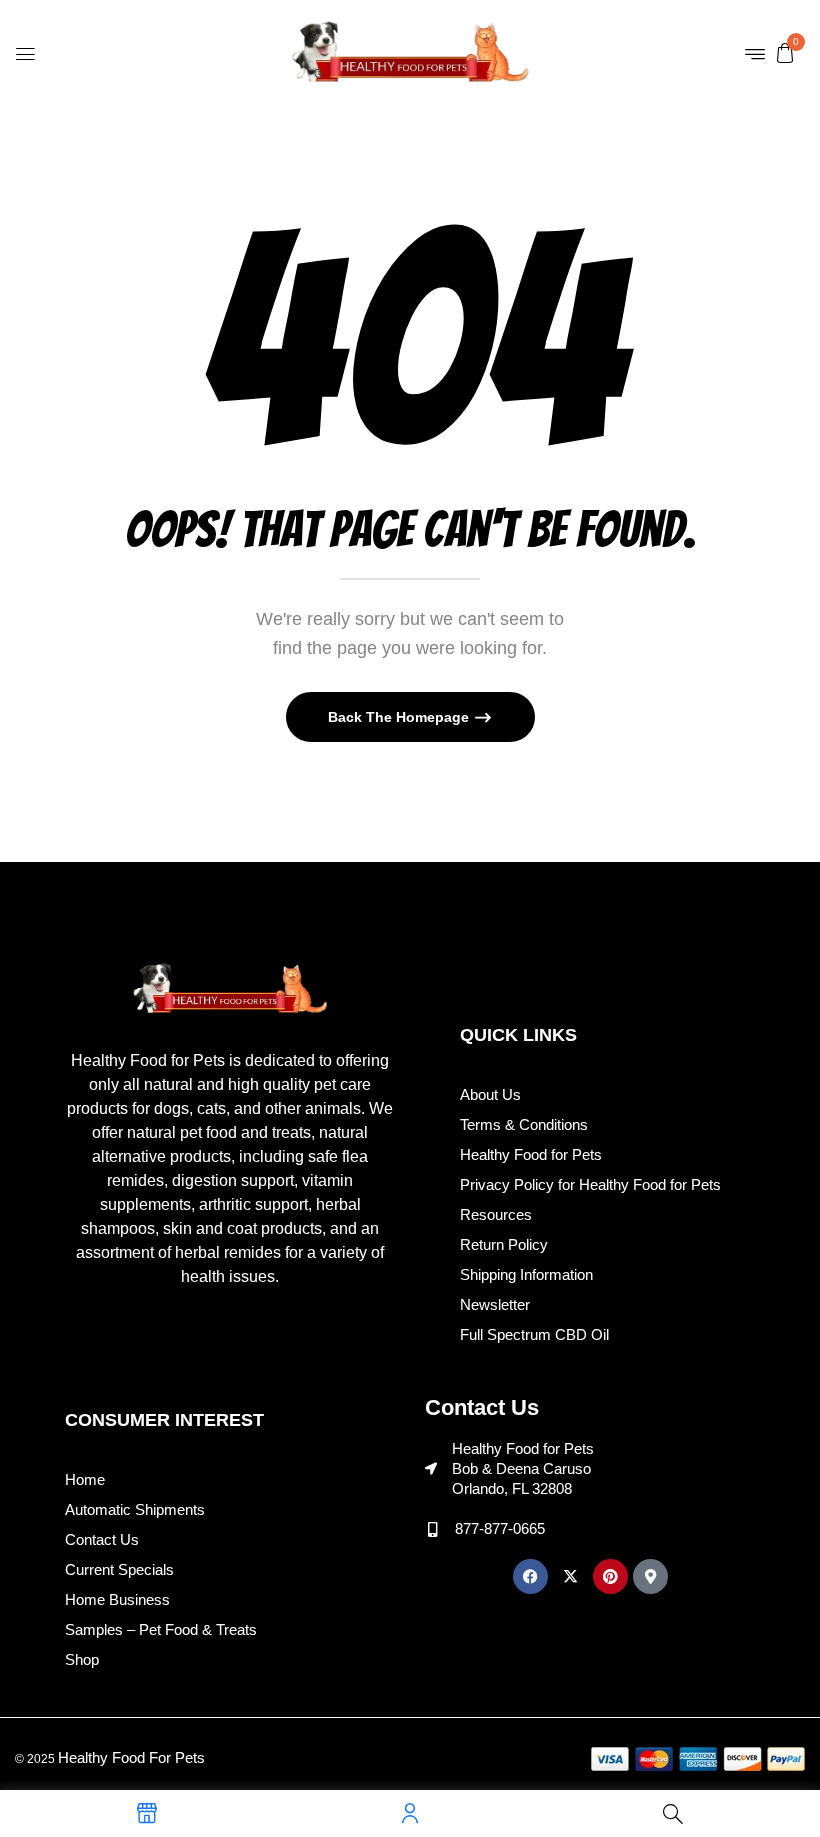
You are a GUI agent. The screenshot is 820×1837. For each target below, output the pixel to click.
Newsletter (495, 1304)
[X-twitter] (570, 1576)
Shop (82, 1659)
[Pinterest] (610, 1576)
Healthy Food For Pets (131, 1757)
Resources (496, 1214)
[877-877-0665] (432, 1529)
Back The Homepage (400, 717)
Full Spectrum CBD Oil (534, 1334)
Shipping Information (526, 1274)
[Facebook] (530, 1576)
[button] (785, 52)
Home (85, 1479)
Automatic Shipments (135, 1509)
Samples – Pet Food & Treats (161, 1629)
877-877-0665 (500, 1528)
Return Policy (504, 1244)
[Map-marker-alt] (650, 1576)
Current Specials (119, 1569)
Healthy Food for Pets (531, 1154)
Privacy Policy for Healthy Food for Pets (590, 1184)
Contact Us (102, 1539)
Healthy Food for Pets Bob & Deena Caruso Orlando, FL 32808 (523, 1468)
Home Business (117, 1599)
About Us (490, 1094)
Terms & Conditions (524, 1124)
